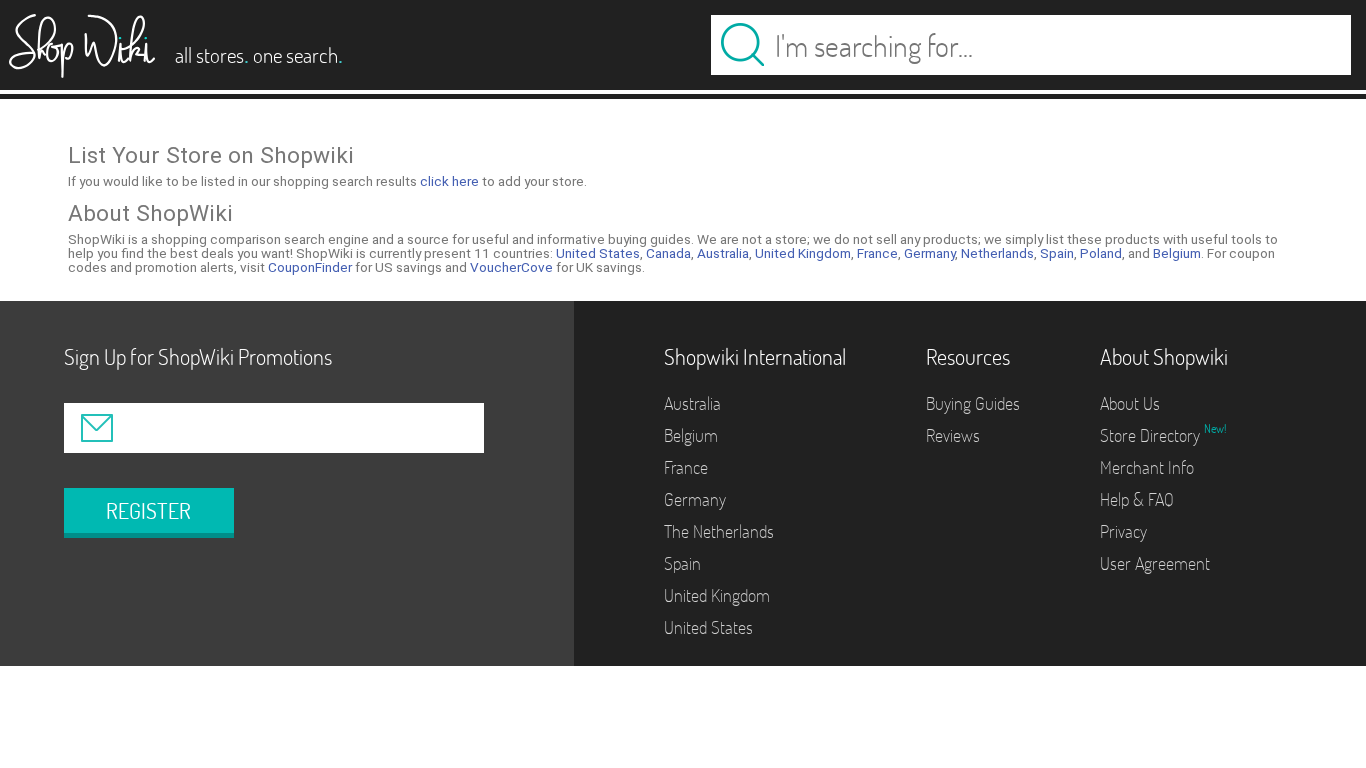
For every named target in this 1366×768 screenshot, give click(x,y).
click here (449, 181)
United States (598, 253)
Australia (723, 253)
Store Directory (1152, 435)
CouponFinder (310, 267)
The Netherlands (719, 531)
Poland (1101, 253)
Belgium (1177, 253)
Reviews (953, 435)
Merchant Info (1147, 467)
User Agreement (1155, 563)
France (877, 253)
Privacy (1123, 531)
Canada (668, 253)
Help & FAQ (1137, 499)
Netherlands (997, 253)
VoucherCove (511, 267)
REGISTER (148, 511)
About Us (1130, 403)
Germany (929, 253)
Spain (1057, 253)
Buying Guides (973, 403)
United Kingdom (803, 253)
